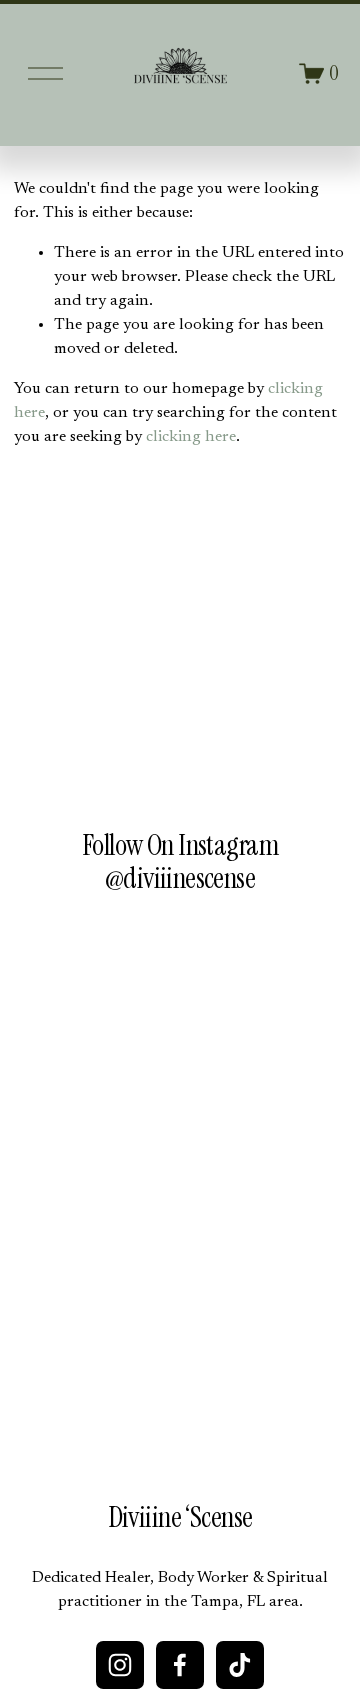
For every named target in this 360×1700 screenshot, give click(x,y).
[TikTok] (240, 1665)
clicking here (191, 437)
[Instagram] (120, 1665)
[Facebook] (180, 1665)
